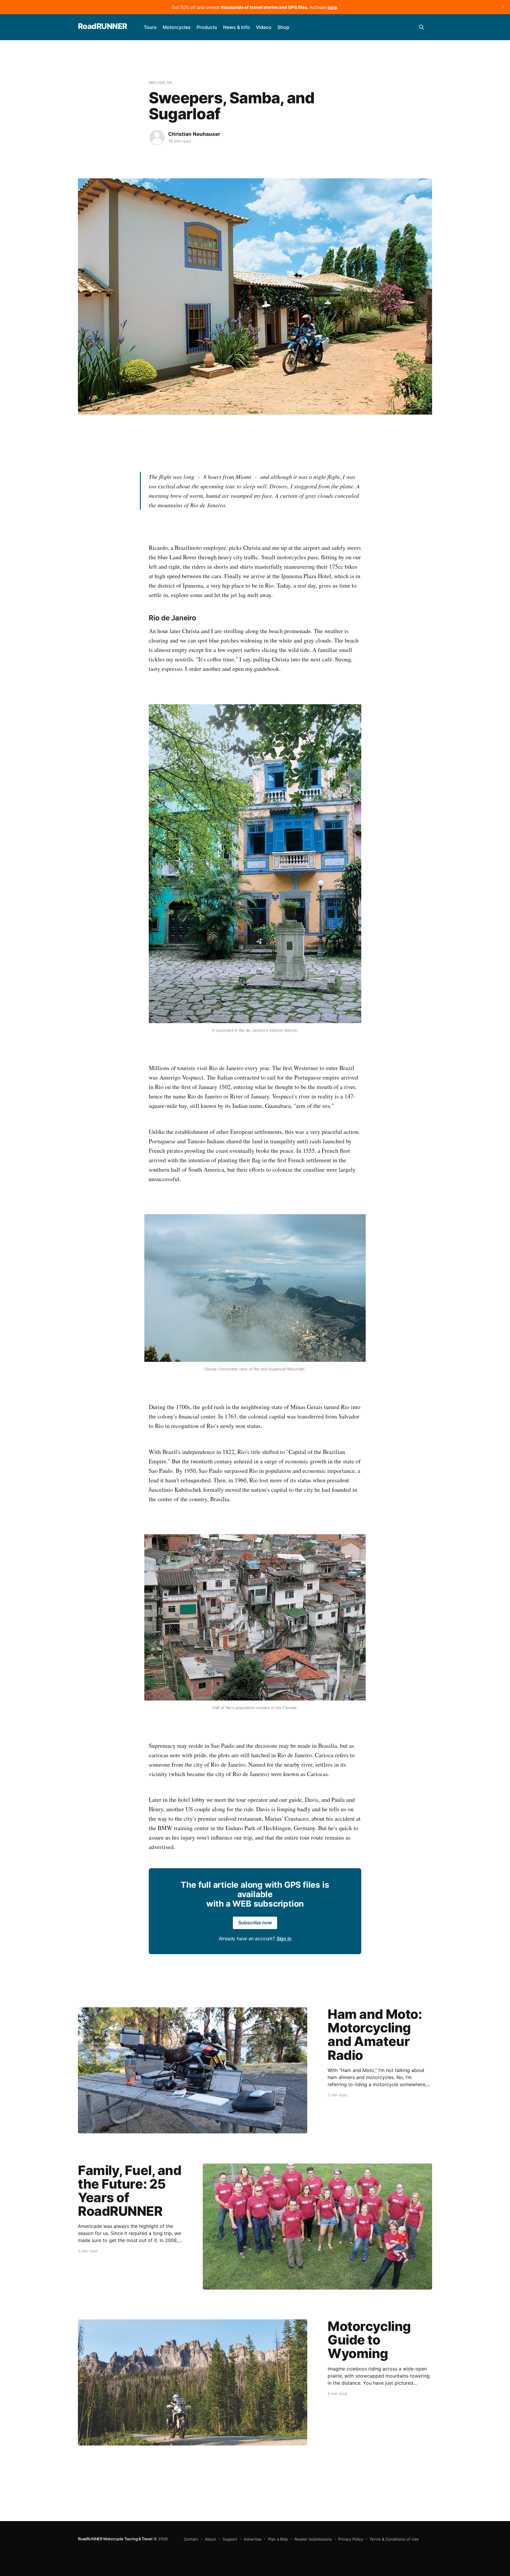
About (210, 2539)
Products (207, 27)
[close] (503, 7)
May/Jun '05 (160, 83)
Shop (283, 27)
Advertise (253, 2539)
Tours (150, 27)
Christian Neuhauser (194, 134)
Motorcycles (177, 27)
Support (230, 2539)
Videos (264, 27)
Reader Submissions (313, 2539)
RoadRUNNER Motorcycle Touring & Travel (115, 2539)
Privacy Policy (351, 2539)
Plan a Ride (278, 2539)
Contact (191, 2539)
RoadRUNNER (103, 26)
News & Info (237, 27)
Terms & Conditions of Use (394, 2539)
